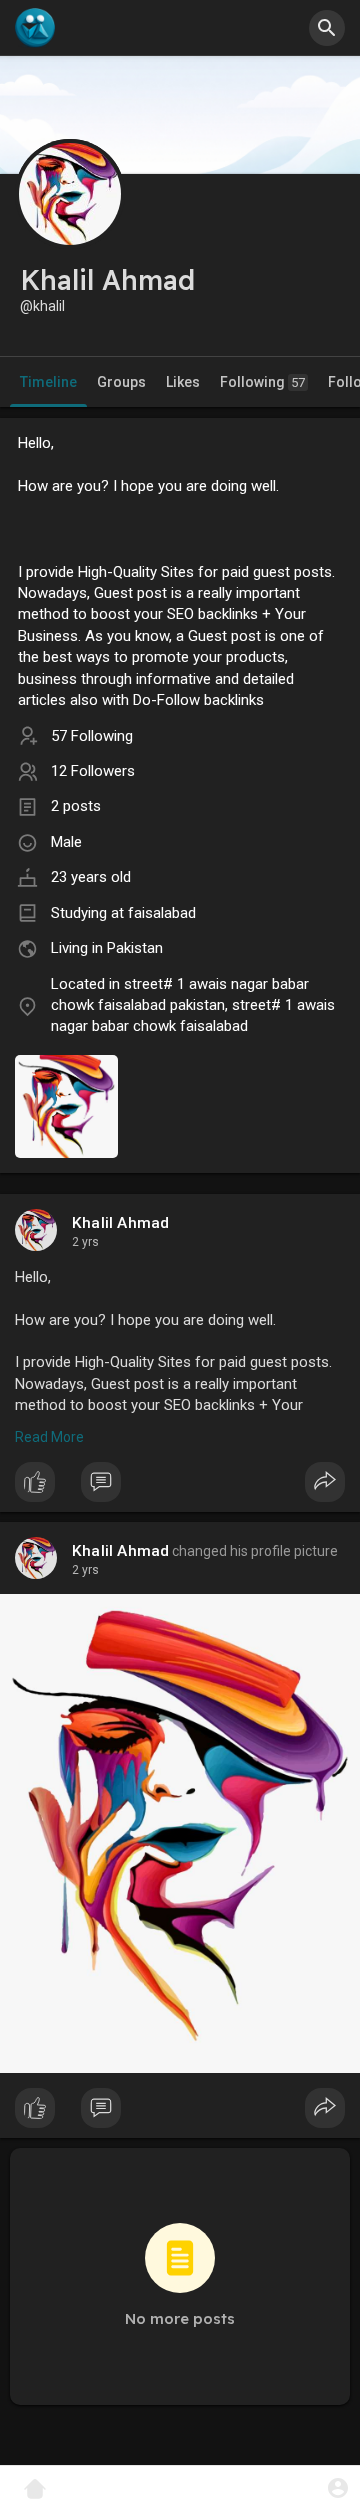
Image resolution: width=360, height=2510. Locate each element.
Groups (121, 382)
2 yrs (85, 1242)
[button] (337, 2487)
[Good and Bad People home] (35, 28)
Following (262, 382)
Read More (49, 1437)
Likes (183, 382)
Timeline (48, 382)
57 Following (92, 736)
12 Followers (93, 771)
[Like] (180, 1487)
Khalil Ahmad (120, 1223)
